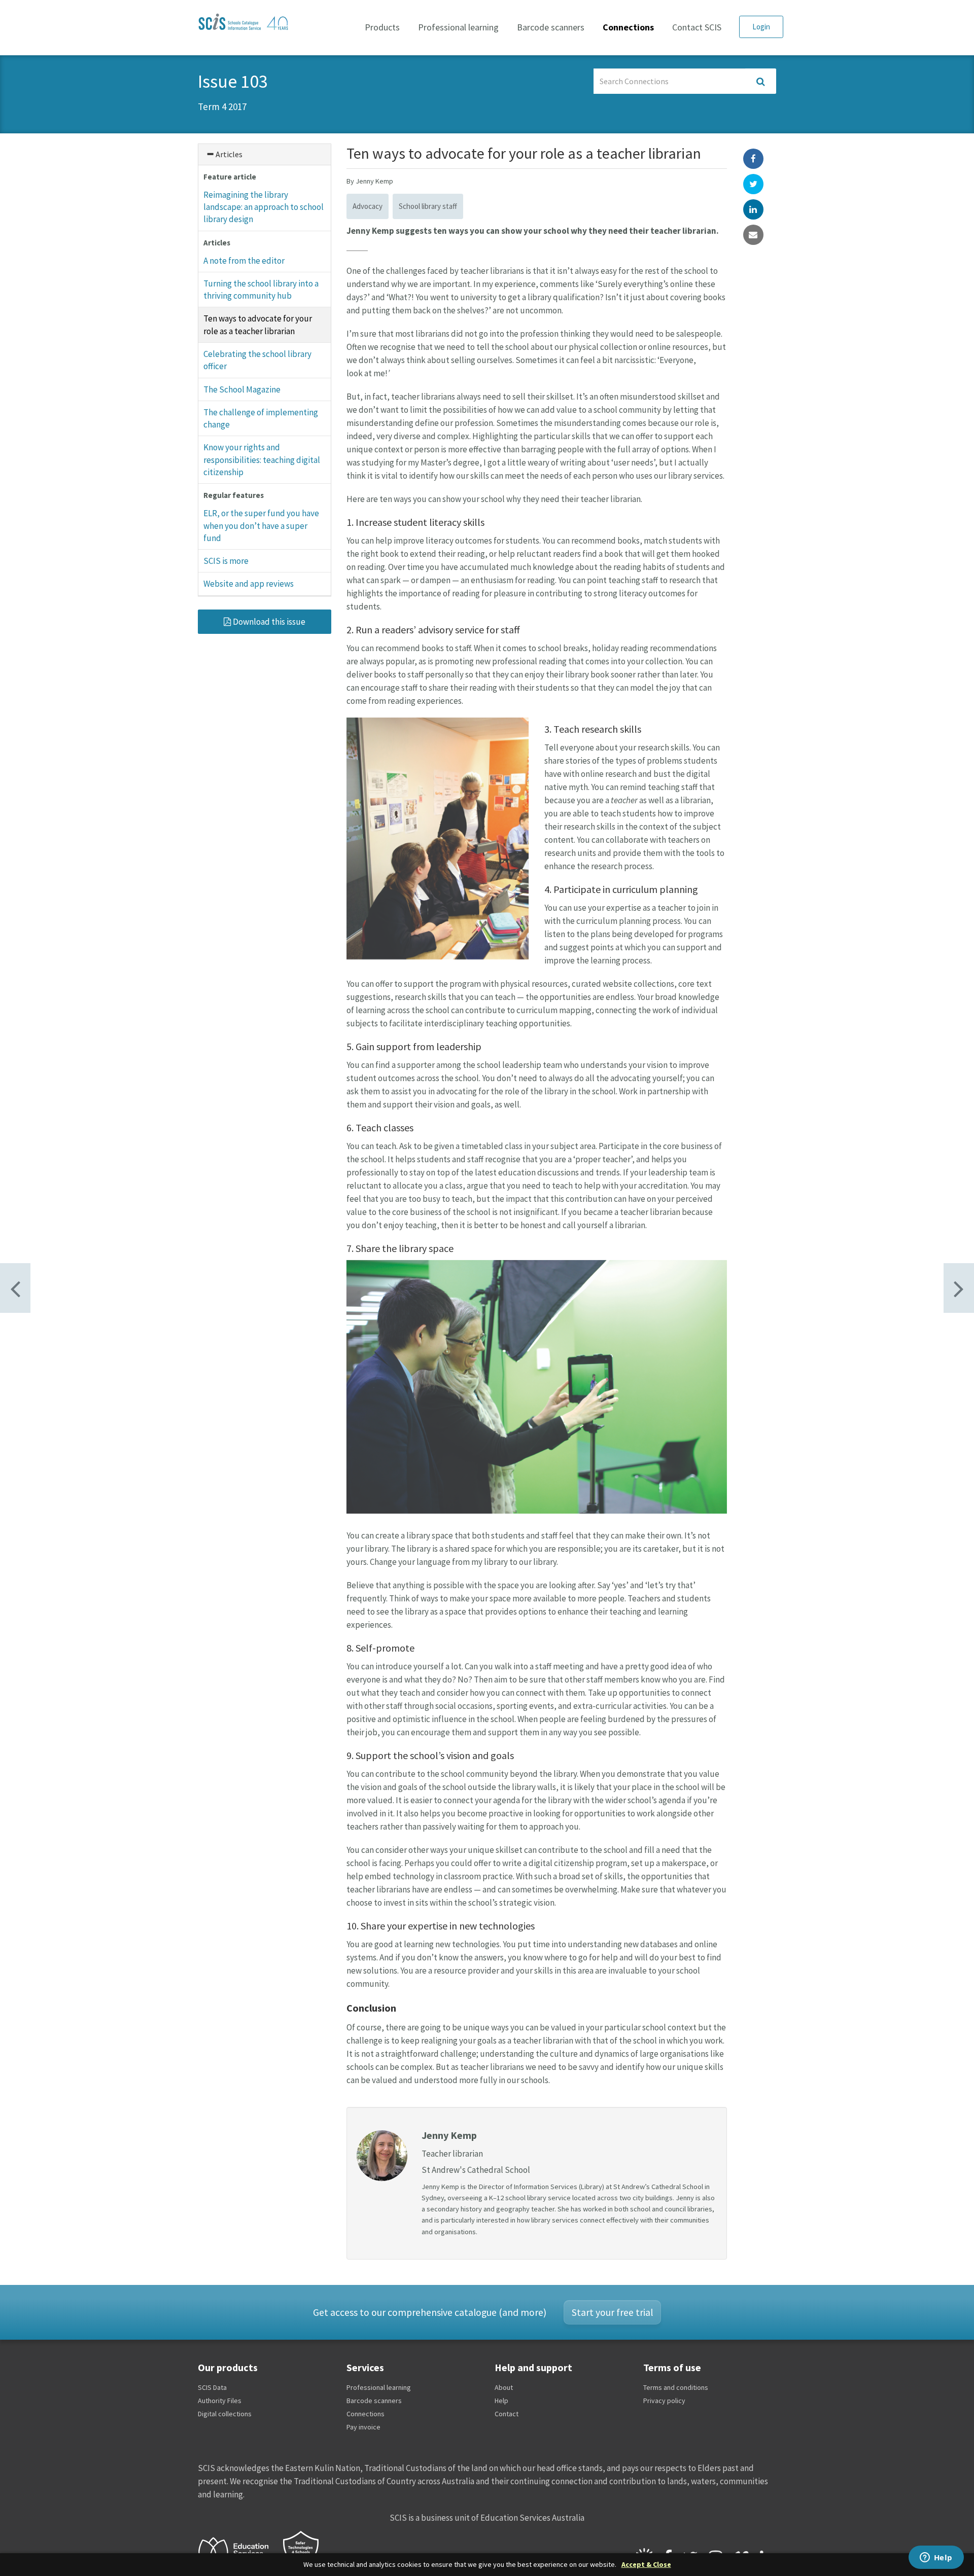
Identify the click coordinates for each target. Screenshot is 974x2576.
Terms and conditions (676, 2387)
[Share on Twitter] (753, 184)
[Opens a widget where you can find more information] (936, 2558)
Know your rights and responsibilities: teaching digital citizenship (262, 460)
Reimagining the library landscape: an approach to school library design (264, 207)
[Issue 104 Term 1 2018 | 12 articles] (15, 1288)
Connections (628, 27)
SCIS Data (212, 2387)
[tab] (265, 154)
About (504, 2387)
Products (382, 27)
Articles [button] (228, 154)
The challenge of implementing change (261, 418)
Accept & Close (646, 2565)
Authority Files (220, 2401)
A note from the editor (244, 261)
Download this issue (268, 622)
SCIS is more (226, 561)
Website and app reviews (249, 584)
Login (761, 27)
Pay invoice (363, 2427)
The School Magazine (242, 389)
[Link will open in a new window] (238, 2551)
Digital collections (225, 2414)
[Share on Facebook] (753, 159)
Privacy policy (664, 2401)
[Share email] (753, 235)
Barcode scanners (551, 27)
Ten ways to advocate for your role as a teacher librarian (258, 325)
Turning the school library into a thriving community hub (261, 290)
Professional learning (458, 27)
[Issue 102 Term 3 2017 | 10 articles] (959, 1288)
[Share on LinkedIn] (753, 209)
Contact (507, 2414)
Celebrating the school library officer (257, 360)
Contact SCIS (697, 27)
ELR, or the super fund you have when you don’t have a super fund (261, 526)
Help (501, 2401)
